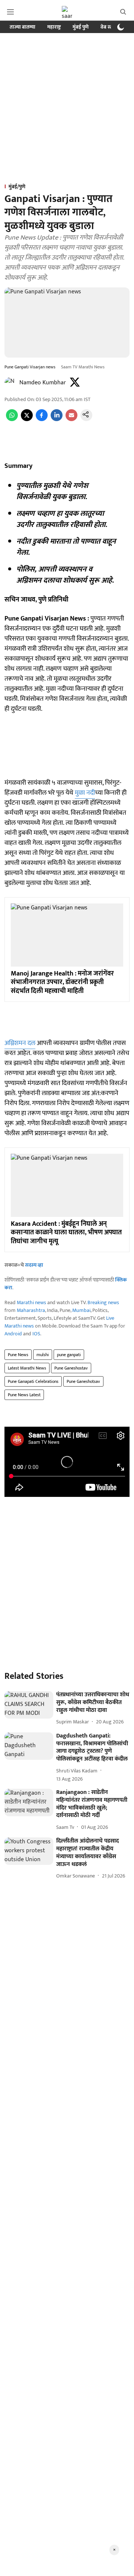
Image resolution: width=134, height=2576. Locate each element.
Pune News (18, 1355)
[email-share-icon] (71, 419)
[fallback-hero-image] (29, 1705)
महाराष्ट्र (54, 27)
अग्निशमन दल (20, 1043)
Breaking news (103, 1302)
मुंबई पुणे (81, 27)
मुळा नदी (85, 793)
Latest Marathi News (27, 1368)
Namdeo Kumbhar (43, 383)
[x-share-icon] (27, 419)
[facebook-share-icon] (42, 419)
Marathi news (31, 1302)
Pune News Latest (24, 1395)
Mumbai (81, 1310)
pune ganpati (69, 1355)
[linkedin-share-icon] (57, 419)
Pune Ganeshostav (71, 1368)
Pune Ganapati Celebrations (33, 1381)
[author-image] (10, 383)
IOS (36, 1334)
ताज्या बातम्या (23, 27)
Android (13, 1334)
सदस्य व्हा (34, 1265)
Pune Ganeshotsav (83, 1381)
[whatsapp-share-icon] (12, 419)
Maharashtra (31, 1310)
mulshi (43, 1355)
